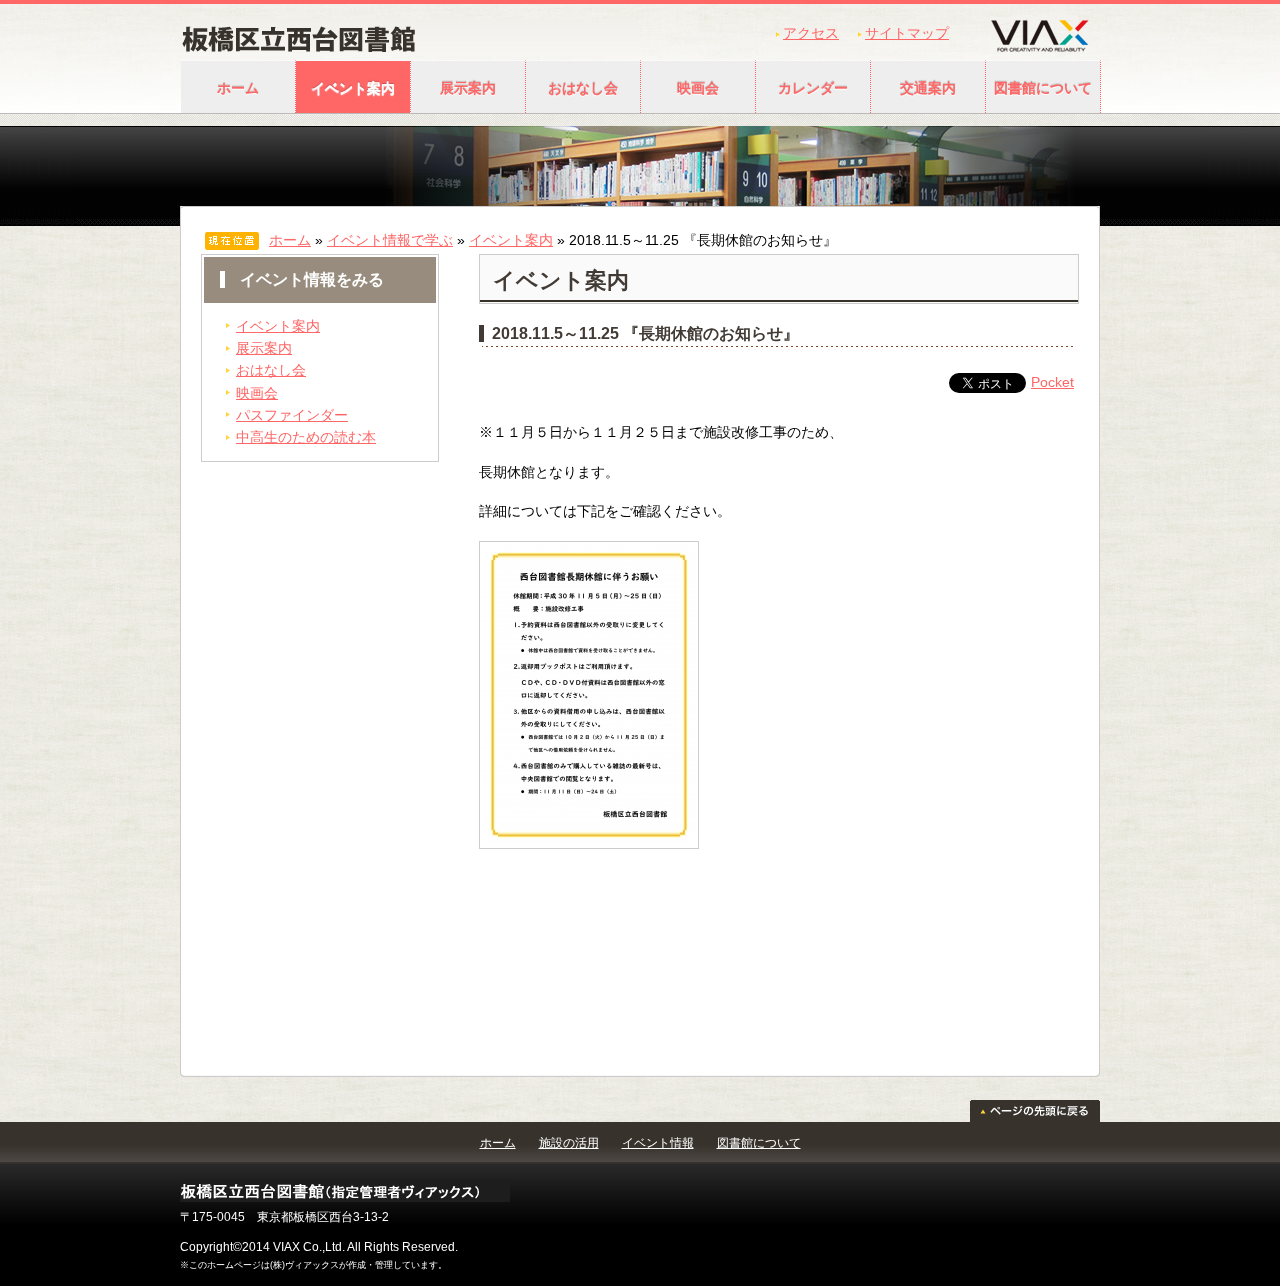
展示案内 (468, 88)
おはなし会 (583, 88)
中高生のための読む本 (306, 437)
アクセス (811, 33)
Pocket (1052, 382)
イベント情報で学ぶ (390, 240)
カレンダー (813, 88)
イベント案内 (353, 88)
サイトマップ (907, 33)
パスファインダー (292, 415)
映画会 (698, 88)
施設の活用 (569, 1143)
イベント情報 (658, 1143)
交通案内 (928, 88)
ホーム (238, 88)
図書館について (1043, 88)
